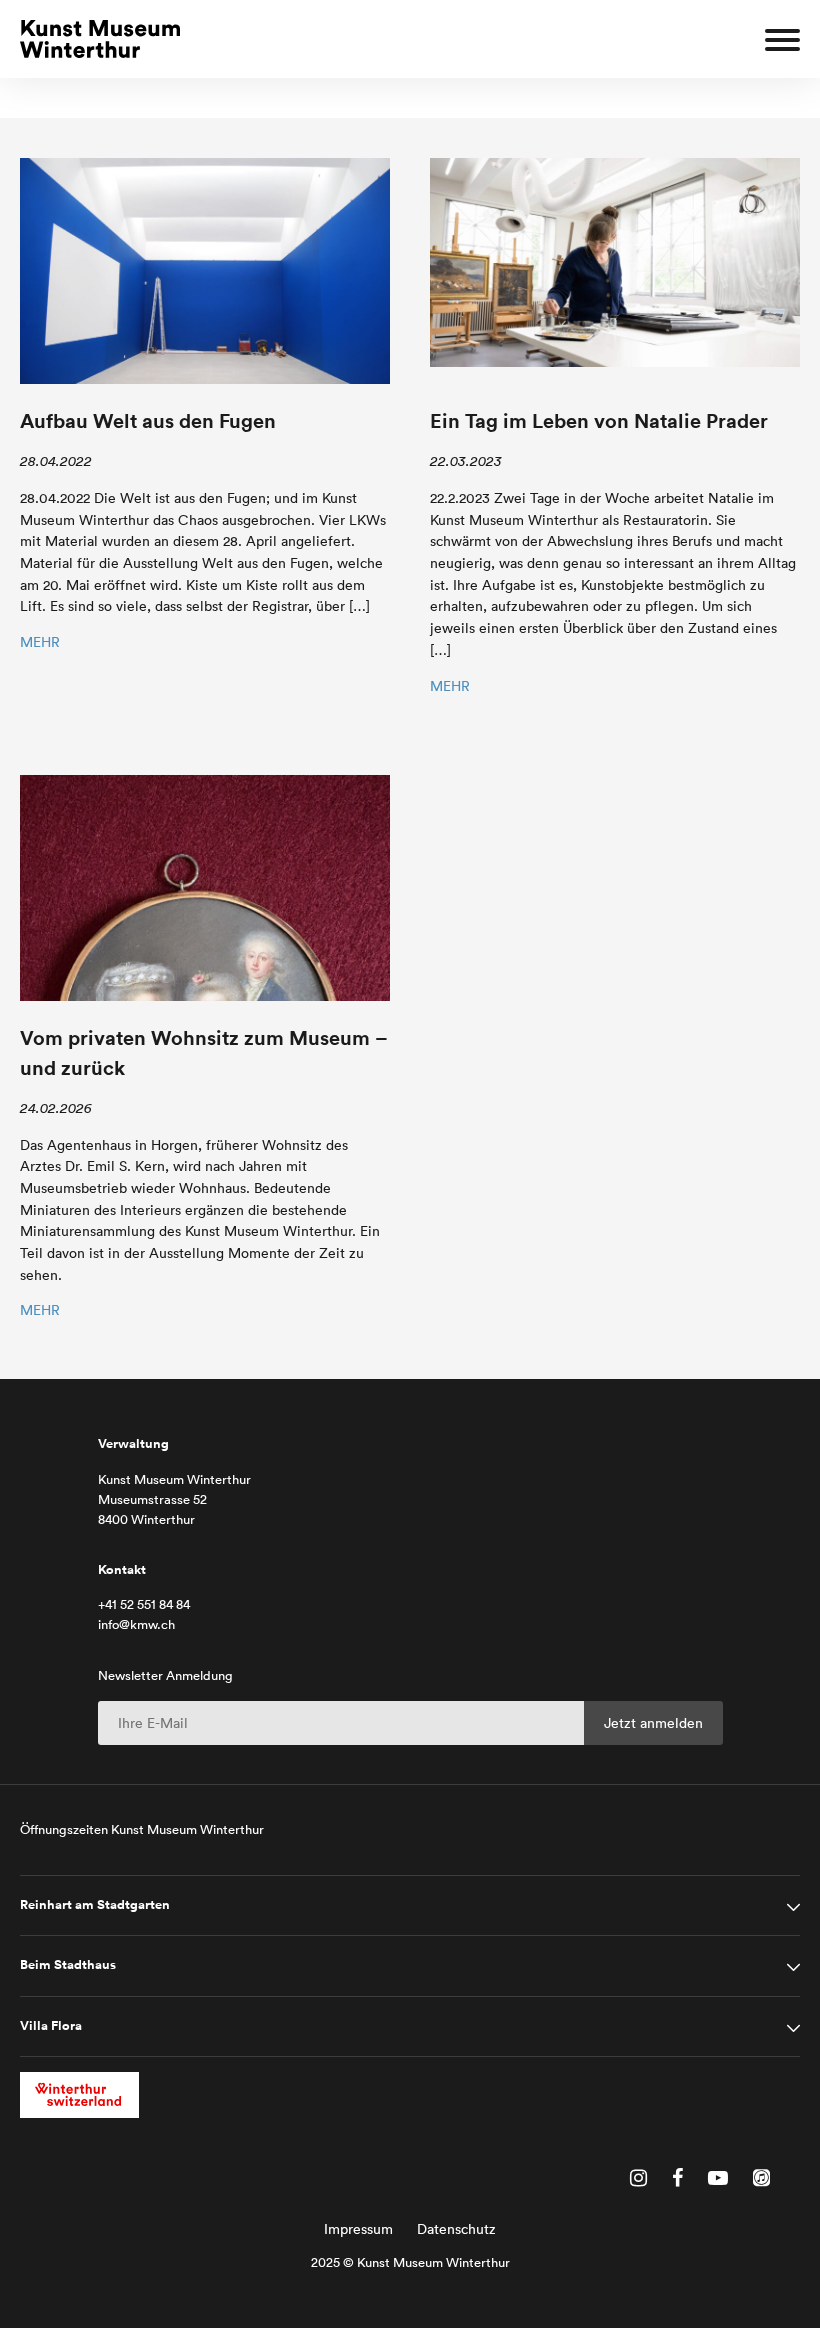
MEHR (40, 642)
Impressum (358, 2229)
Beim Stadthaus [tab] (68, 1965)
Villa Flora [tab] (51, 2026)
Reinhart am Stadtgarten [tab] (95, 1905)
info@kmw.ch (136, 1624)
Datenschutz (456, 2229)
